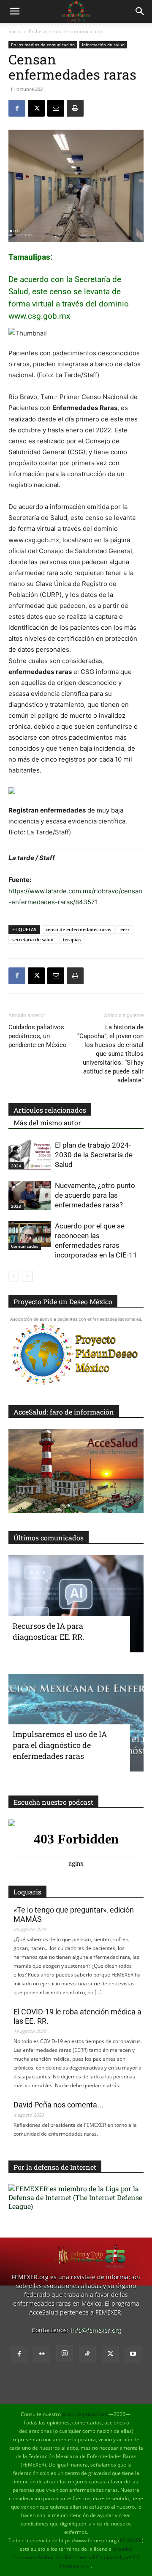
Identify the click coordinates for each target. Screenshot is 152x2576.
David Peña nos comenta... (58, 2105)
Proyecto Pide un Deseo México (63, 1301)
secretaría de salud (33, 939)
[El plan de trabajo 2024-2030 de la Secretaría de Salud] (30, 1155)
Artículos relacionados (50, 1110)
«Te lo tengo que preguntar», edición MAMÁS (74, 1914)
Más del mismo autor (47, 1123)
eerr (125, 929)
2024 (16, 1166)
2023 (16, 1206)
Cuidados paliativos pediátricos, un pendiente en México (38, 1036)
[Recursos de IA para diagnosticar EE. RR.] (76, 1604)
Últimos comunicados (49, 1538)
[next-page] (27, 1276)
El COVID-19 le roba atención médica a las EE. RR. (77, 2016)
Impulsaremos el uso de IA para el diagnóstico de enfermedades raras (60, 1745)
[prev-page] (14, 1276)
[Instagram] (65, 2354)
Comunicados (25, 1246)
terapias (72, 939)
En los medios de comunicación (65, 31)
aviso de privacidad (85, 2414)
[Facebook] (17, 108)
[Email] (56, 108)
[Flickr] (42, 2354)
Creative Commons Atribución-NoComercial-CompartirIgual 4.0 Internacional (76, 2557)
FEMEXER (131, 2540)
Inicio (15, 31)
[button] (14, 11)
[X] (36, 108)
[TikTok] (87, 2354)
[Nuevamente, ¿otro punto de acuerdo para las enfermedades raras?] (30, 1195)
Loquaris (27, 1892)
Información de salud (103, 45)
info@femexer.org (95, 2330)
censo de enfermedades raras (78, 929)
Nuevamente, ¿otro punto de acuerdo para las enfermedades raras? (95, 1195)
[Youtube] (133, 2354)
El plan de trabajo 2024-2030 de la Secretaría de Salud (94, 1155)
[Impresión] (75, 108)
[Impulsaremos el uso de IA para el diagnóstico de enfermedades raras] (76, 1723)
